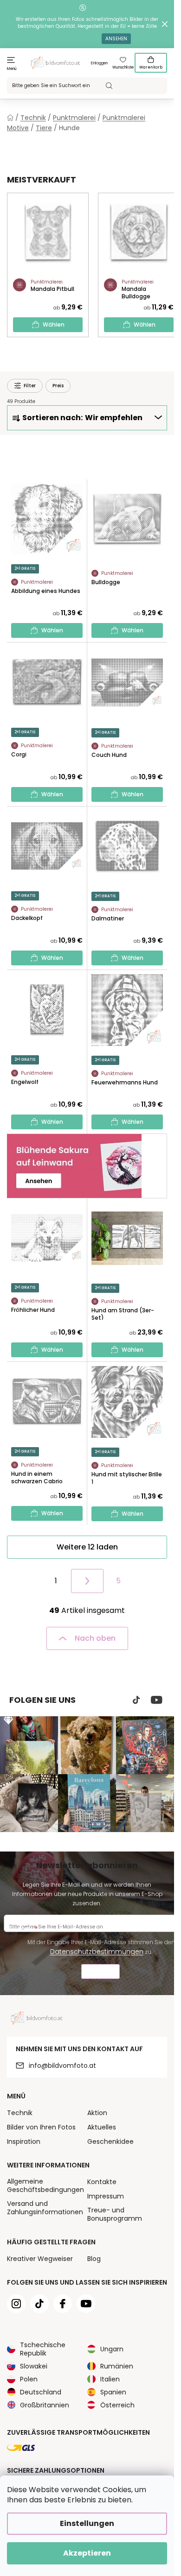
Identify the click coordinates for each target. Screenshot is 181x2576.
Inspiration (24, 2141)
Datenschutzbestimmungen (97, 1952)
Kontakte (102, 2182)
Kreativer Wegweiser (40, 2259)
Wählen (54, 324)
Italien (110, 2379)
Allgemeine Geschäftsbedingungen (45, 2186)
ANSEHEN (116, 39)
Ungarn (112, 2349)
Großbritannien (45, 2405)
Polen (29, 2379)
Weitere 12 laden (87, 1547)
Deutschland (41, 2392)
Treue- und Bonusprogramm (115, 2214)
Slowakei (34, 2366)
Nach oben (95, 1638)
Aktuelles (102, 2127)
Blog (94, 2259)
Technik (20, 2113)
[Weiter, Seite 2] (87, 1581)
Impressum (106, 2196)
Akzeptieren (87, 2553)
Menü (12, 69)
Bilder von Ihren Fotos (41, 2127)
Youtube (157, 1700)
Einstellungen (87, 2523)
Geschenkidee (110, 2141)
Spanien (113, 2392)
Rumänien (117, 2366)
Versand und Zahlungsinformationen (45, 2208)
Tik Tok (136, 1700)
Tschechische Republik (43, 2349)
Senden (100, 1973)
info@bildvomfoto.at (62, 2066)
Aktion (97, 2113)
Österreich (117, 2405)
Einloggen (99, 63)
